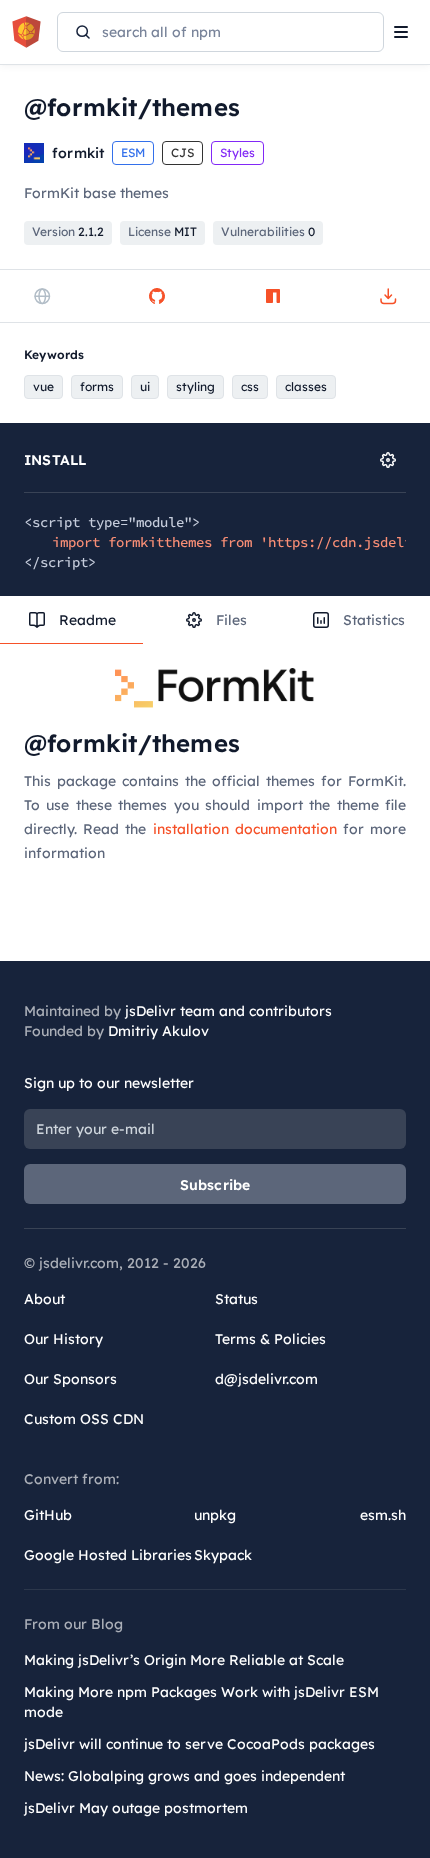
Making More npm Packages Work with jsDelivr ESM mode (201, 1702)
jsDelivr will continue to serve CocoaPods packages (199, 1744)
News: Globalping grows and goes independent (184, 1776)
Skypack (223, 1555)
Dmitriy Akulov (158, 1031)
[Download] (388, 296)
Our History (63, 1339)
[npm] (273, 296)
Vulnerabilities (268, 231)
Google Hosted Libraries (108, 1555)
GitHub (48, 1515)
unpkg (215, 1515)
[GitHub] (157, 296)
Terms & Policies (270, 1339)
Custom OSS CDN (84, 1419)
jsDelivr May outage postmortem (136, 1808)
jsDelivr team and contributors (228, 1011)
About (44, 1299)
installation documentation (245, 829)
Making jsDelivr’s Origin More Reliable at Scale (184, 1660)
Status (236, 1299)
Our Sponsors (70, 1379)
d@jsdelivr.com (266, 1379)
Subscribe (215, 1185)
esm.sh (383, 1515)
